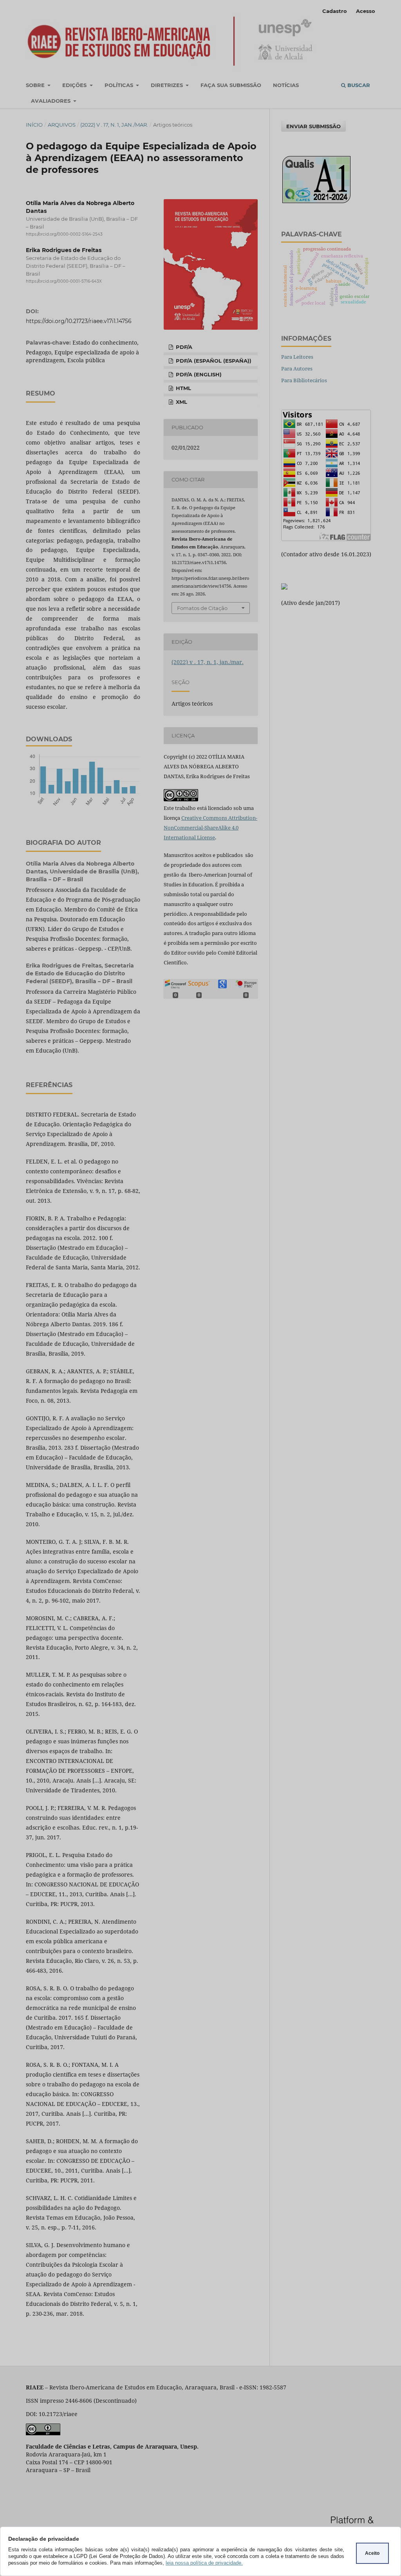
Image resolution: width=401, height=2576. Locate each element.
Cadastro (335, 11)
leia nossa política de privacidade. (204, 2563)
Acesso (366, 11)
